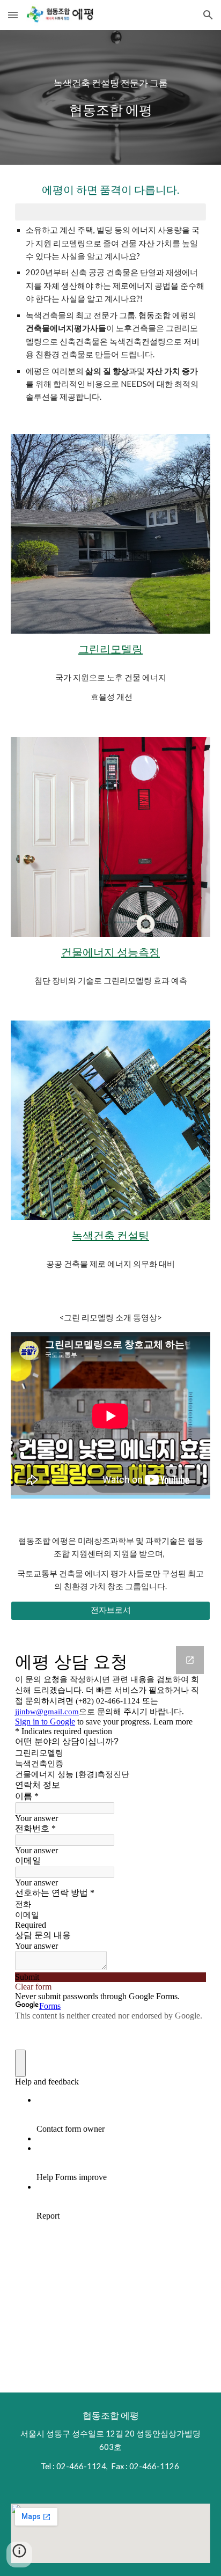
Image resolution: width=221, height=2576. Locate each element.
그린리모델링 (110, 649)
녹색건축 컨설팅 (110, 1235)
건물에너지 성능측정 (110, 952)
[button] (13, 15)
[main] (110, 97)
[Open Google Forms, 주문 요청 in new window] (190, 1660)
